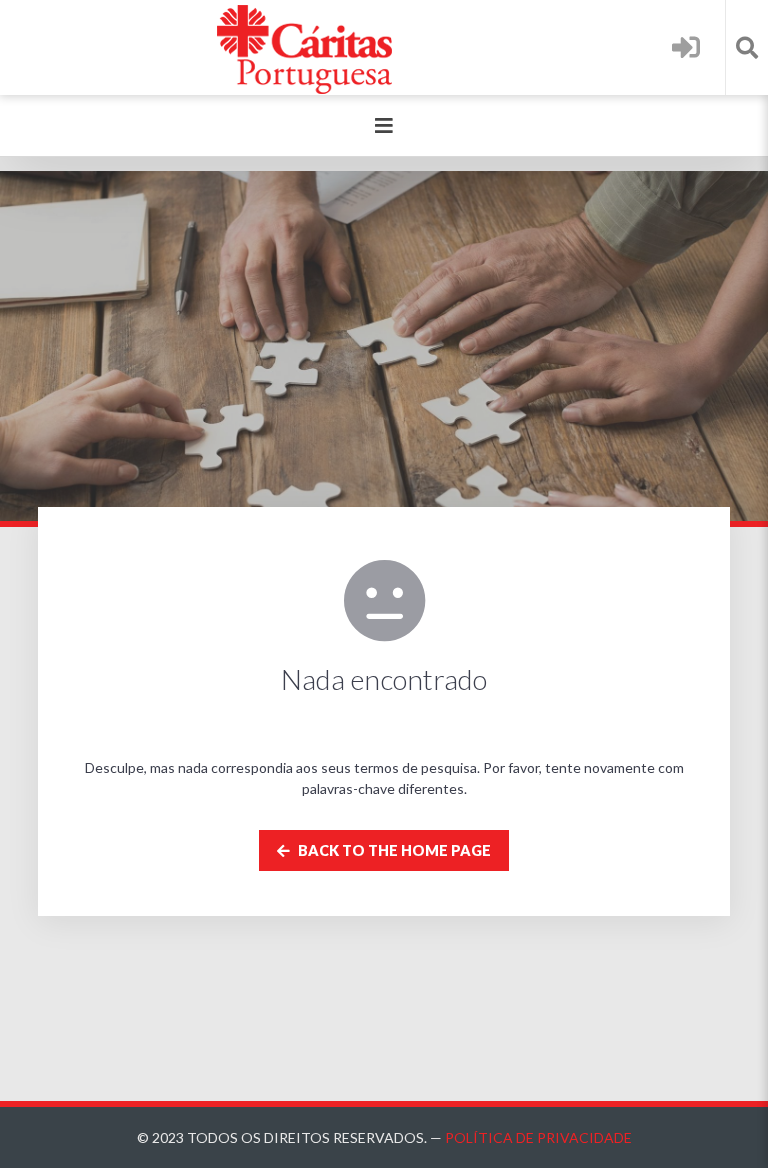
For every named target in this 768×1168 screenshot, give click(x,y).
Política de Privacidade (538, 1137)
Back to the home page (393, 850)
